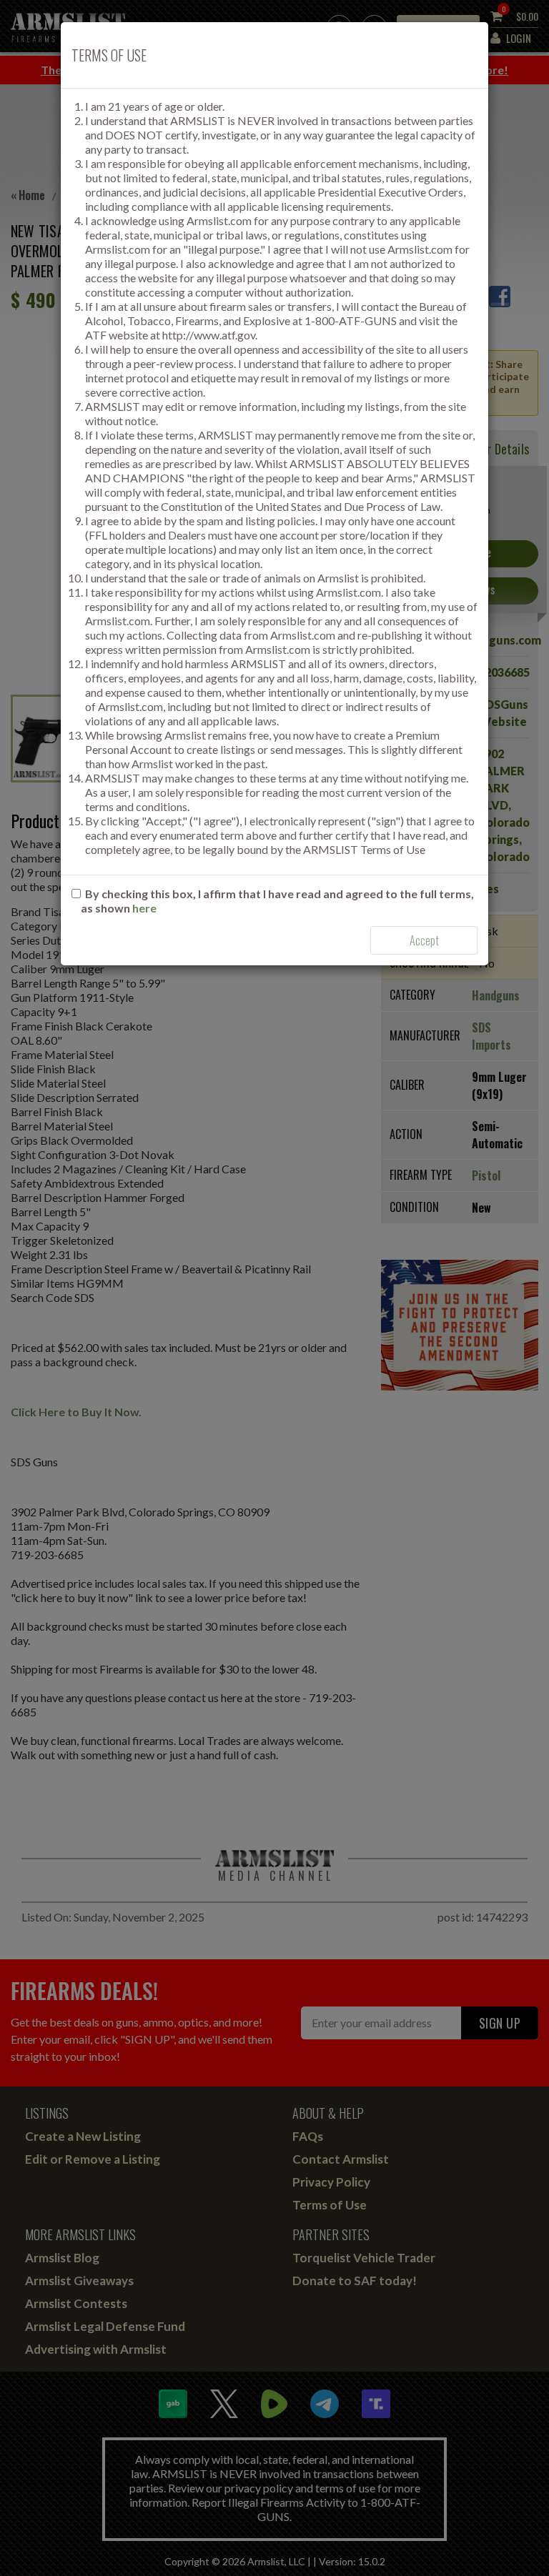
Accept (424, 940)
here (144, 908)
